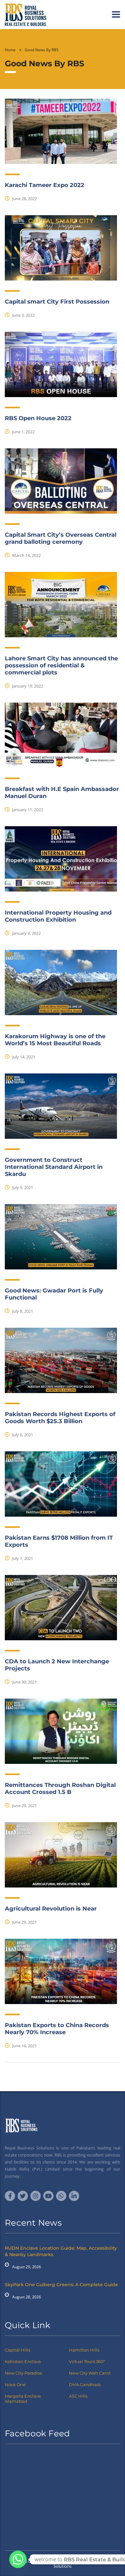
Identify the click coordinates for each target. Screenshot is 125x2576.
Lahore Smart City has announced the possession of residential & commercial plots (61, 665)
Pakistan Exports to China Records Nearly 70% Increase (57, 2029)
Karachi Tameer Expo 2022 (45, 185)
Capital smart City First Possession (57, 302)
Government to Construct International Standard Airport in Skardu (54, 1167)
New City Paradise (24, 2373)
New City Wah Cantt (90, 2373)
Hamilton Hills (84, 2350)
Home (10, 50)
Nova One (15, 2384)
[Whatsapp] (18, 2559)
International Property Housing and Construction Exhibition (58, 916)
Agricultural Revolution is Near (51, 1909)
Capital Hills (17, 2350)
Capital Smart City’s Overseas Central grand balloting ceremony (61, 538)
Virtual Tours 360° (87, 2361)
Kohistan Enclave (23, 2361)
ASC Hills (78, 2396)
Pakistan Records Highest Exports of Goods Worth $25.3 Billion (60, 1418)
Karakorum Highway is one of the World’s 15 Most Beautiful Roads (55, 1040)
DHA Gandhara (85, 2384)
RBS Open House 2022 (38, 418)
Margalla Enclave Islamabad (23, 2399)
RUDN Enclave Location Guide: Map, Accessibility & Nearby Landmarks (61, 2251)
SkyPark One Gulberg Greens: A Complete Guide (61, 2285)
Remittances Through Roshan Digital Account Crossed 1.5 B (60, 1789)
